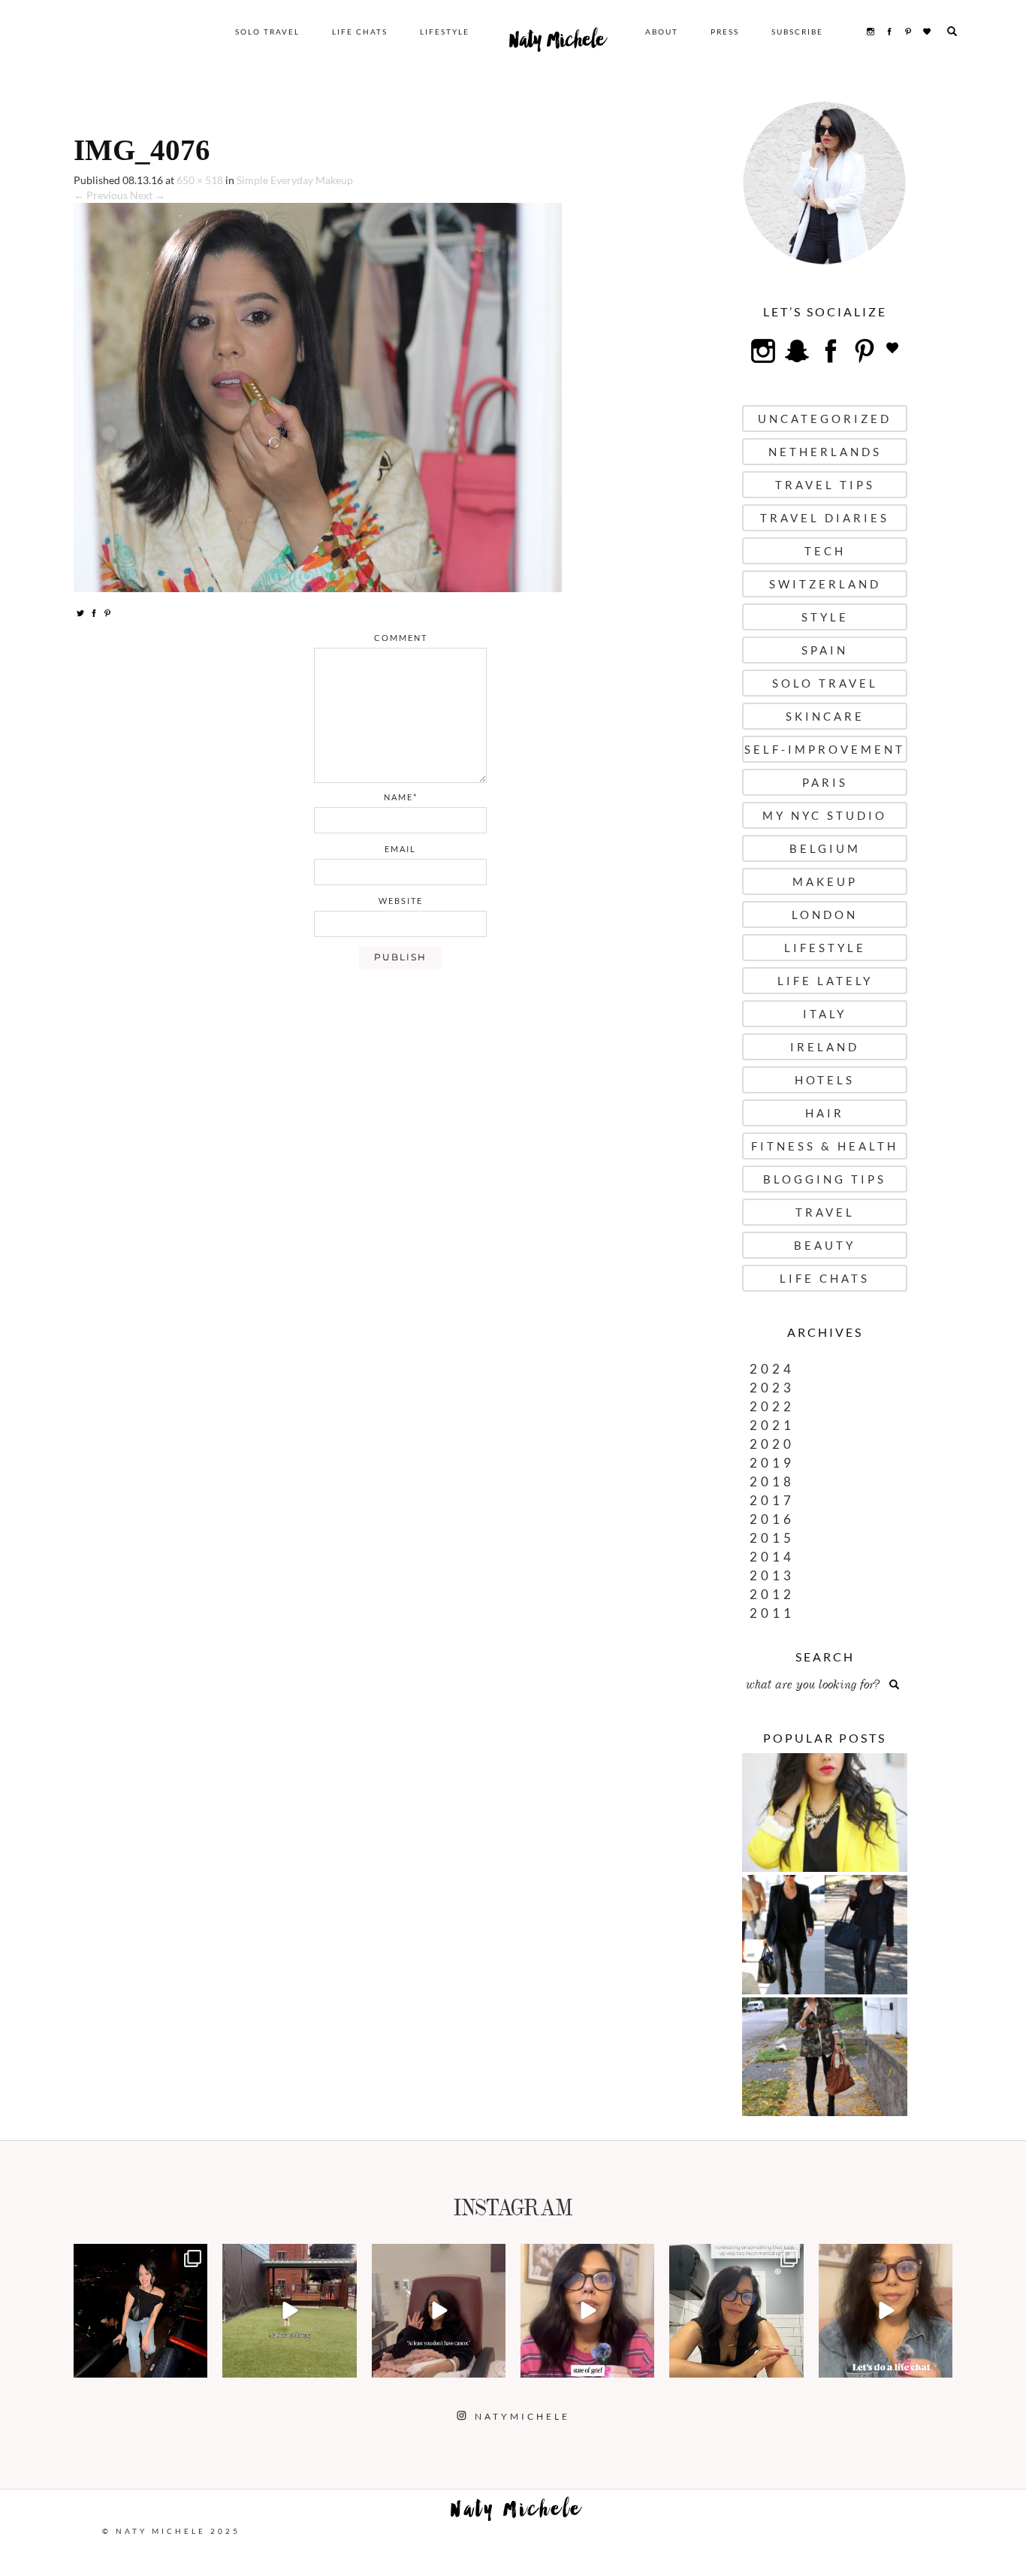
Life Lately (825, 981)
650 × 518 (200, 180)
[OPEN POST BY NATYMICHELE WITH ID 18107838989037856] (736, 2311)
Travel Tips (825, 485)
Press (725, 32)
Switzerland (825, 584)
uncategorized (825, 419)
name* (401, 797)
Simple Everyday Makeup (295, 180)
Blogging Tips (825, 1179)
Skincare (825, 716)
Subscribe (797, 32)
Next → (148, 195)
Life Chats (360, 32)
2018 (772, 1482)
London (825, 915)
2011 (772, 1613)
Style (825, 617)
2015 (772, 1538)
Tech (825, 551)
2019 (772, 1463)
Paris (825, 782)
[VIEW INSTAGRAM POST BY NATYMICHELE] (194, 2364)
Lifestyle (445, 32)
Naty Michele (557, 44)
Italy (825, 1014)
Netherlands (825, 452)
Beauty (825, 1245)
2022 (772, 1406)
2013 (772, 1575)
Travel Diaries (825, 518)
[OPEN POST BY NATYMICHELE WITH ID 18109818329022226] (587, 2311)
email (400, 849)
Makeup (825, 881)
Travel (825, 1212)
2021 (772, 1425)
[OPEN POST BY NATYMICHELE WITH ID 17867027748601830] (886, 2311)
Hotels (825, 1080)
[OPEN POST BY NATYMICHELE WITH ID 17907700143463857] (439, 2311)
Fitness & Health (825, 1146)
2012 (772, 1594)
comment (401, 638)
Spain (825, 650)
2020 (772, 1444)
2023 (772, 1388)
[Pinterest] (107, 612)
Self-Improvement (825, 749)
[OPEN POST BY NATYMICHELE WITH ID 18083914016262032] (289, 2311)
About (662, 32)
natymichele (140, 2257)
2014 (772, 1557)
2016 (772, 1519)
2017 (772, 1500)
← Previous (101, 195)
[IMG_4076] (318, 396)
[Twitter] (80, 612)
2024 (772, 1369)
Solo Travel (267, 32)
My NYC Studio (825, 815)
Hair (825, 1113)
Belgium (825, 848)
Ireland (825, 1047)
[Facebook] (94, 612)
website (401, 901)
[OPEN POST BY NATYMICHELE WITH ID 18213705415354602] (140, 2311)
